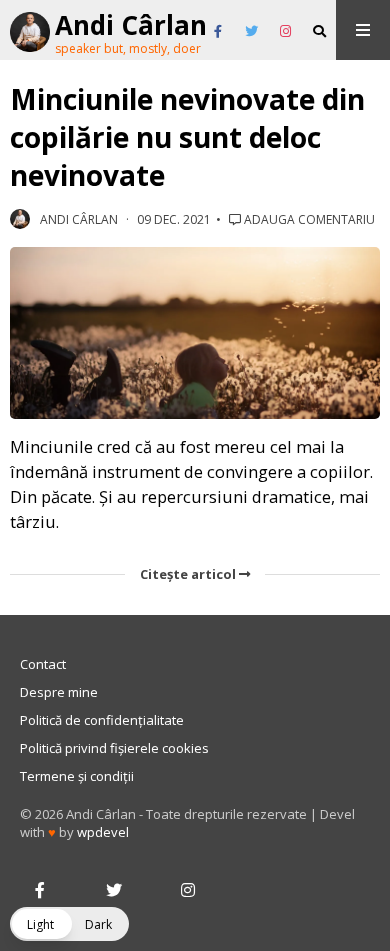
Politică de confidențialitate (102, 720)
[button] (69, 924)
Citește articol (189, 574)
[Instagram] (285, 31)
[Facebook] (217, 31)
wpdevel (103, 832)
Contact (43, 664)
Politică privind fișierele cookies (114, 748)
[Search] (319, 31)
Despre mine (59, 692)
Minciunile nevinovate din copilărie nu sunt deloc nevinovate (187, 137)
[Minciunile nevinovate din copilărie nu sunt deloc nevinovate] (195, 333)
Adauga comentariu (308, 219)
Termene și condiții (77, 776)
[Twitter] (251, 31)
